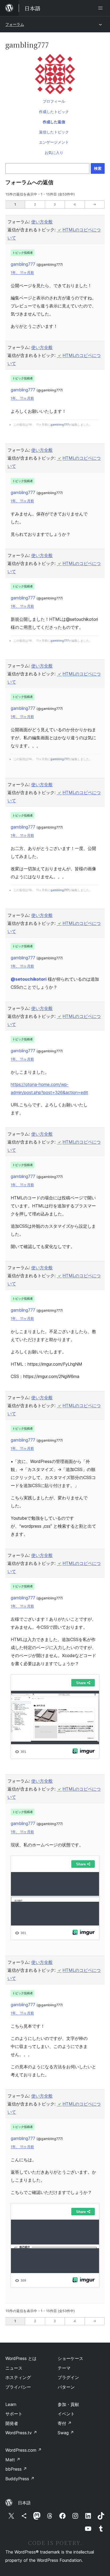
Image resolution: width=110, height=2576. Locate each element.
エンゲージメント (54, 142)
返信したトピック (54, 132)
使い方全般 (42, 222)
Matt (13, 2460)
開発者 (12, 2423)
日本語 (24, 2503)
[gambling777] (55, 75)
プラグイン (68, 2377)
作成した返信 (54, 122)
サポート (14, 2414)
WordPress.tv (21, 2433)
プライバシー (18, 2387)
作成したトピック (54, 112)
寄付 (65, 2423)
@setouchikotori (29, 979)
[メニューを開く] (101, 8)
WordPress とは (21, 2358)
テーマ (64, 2368)
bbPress (16, 2469)
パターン (66, 2387)
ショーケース (70, 2358)
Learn (11, 2404)
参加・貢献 (68, 2404)
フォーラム (15, 24)
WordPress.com (23, 2450)
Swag (66, 2433)
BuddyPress (20, 2479)
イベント (66, 2414)
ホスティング (18, 2377)
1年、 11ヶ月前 (22, 273)
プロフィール (54, 101)
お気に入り (54, 153)
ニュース (14, 2368)
